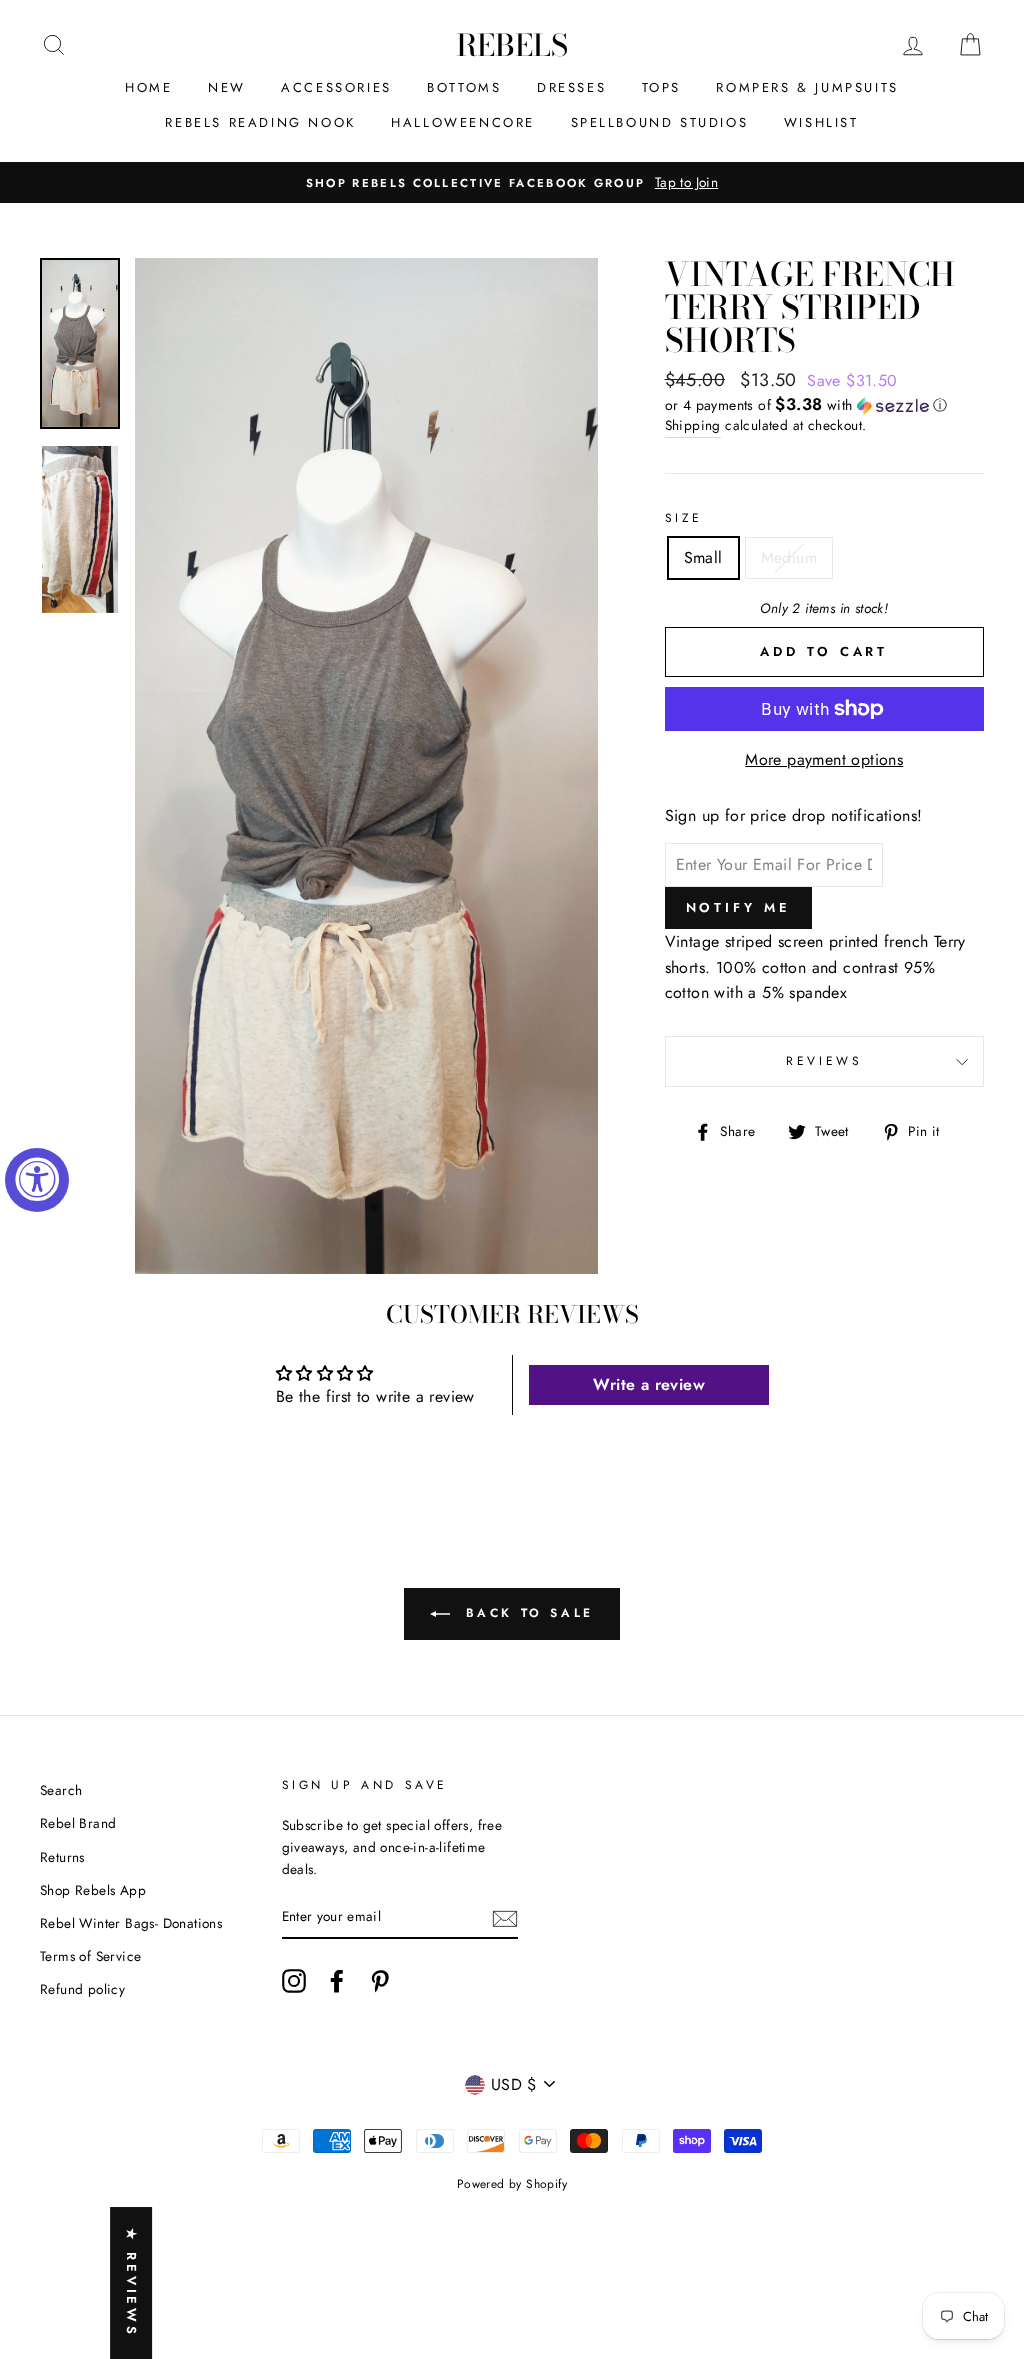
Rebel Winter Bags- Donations (131, 1923)
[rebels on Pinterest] (380, 1981)
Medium (789, 557)
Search (61, 1790)
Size (684, 518)
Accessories (336, 87)
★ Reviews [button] (131, 2283)
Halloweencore (463, 122)
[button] (824, 405)
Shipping (693, 425)
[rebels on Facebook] (337, 1981)
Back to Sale (526, 1613)
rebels (512, 45)
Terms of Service (90, 1956)
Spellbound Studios (660, 122)
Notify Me (738, 907)
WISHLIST (821, 122)
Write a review (649, 1384)
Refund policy (82, 1989)
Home (148, 87)
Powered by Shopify (512, 2184)
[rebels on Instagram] (294, 1981)
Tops (661, 87)
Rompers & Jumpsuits (807, 87)
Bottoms (464, 87)
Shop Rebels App (93, 1890)
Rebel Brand (78, 1823)
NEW (227, 87)
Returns (62, 1857)
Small (703, 557)
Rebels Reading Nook (260, 122)
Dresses (571, 87)
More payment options (824, 759)
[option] (512, 183)
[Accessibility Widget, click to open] (37, 1180)
